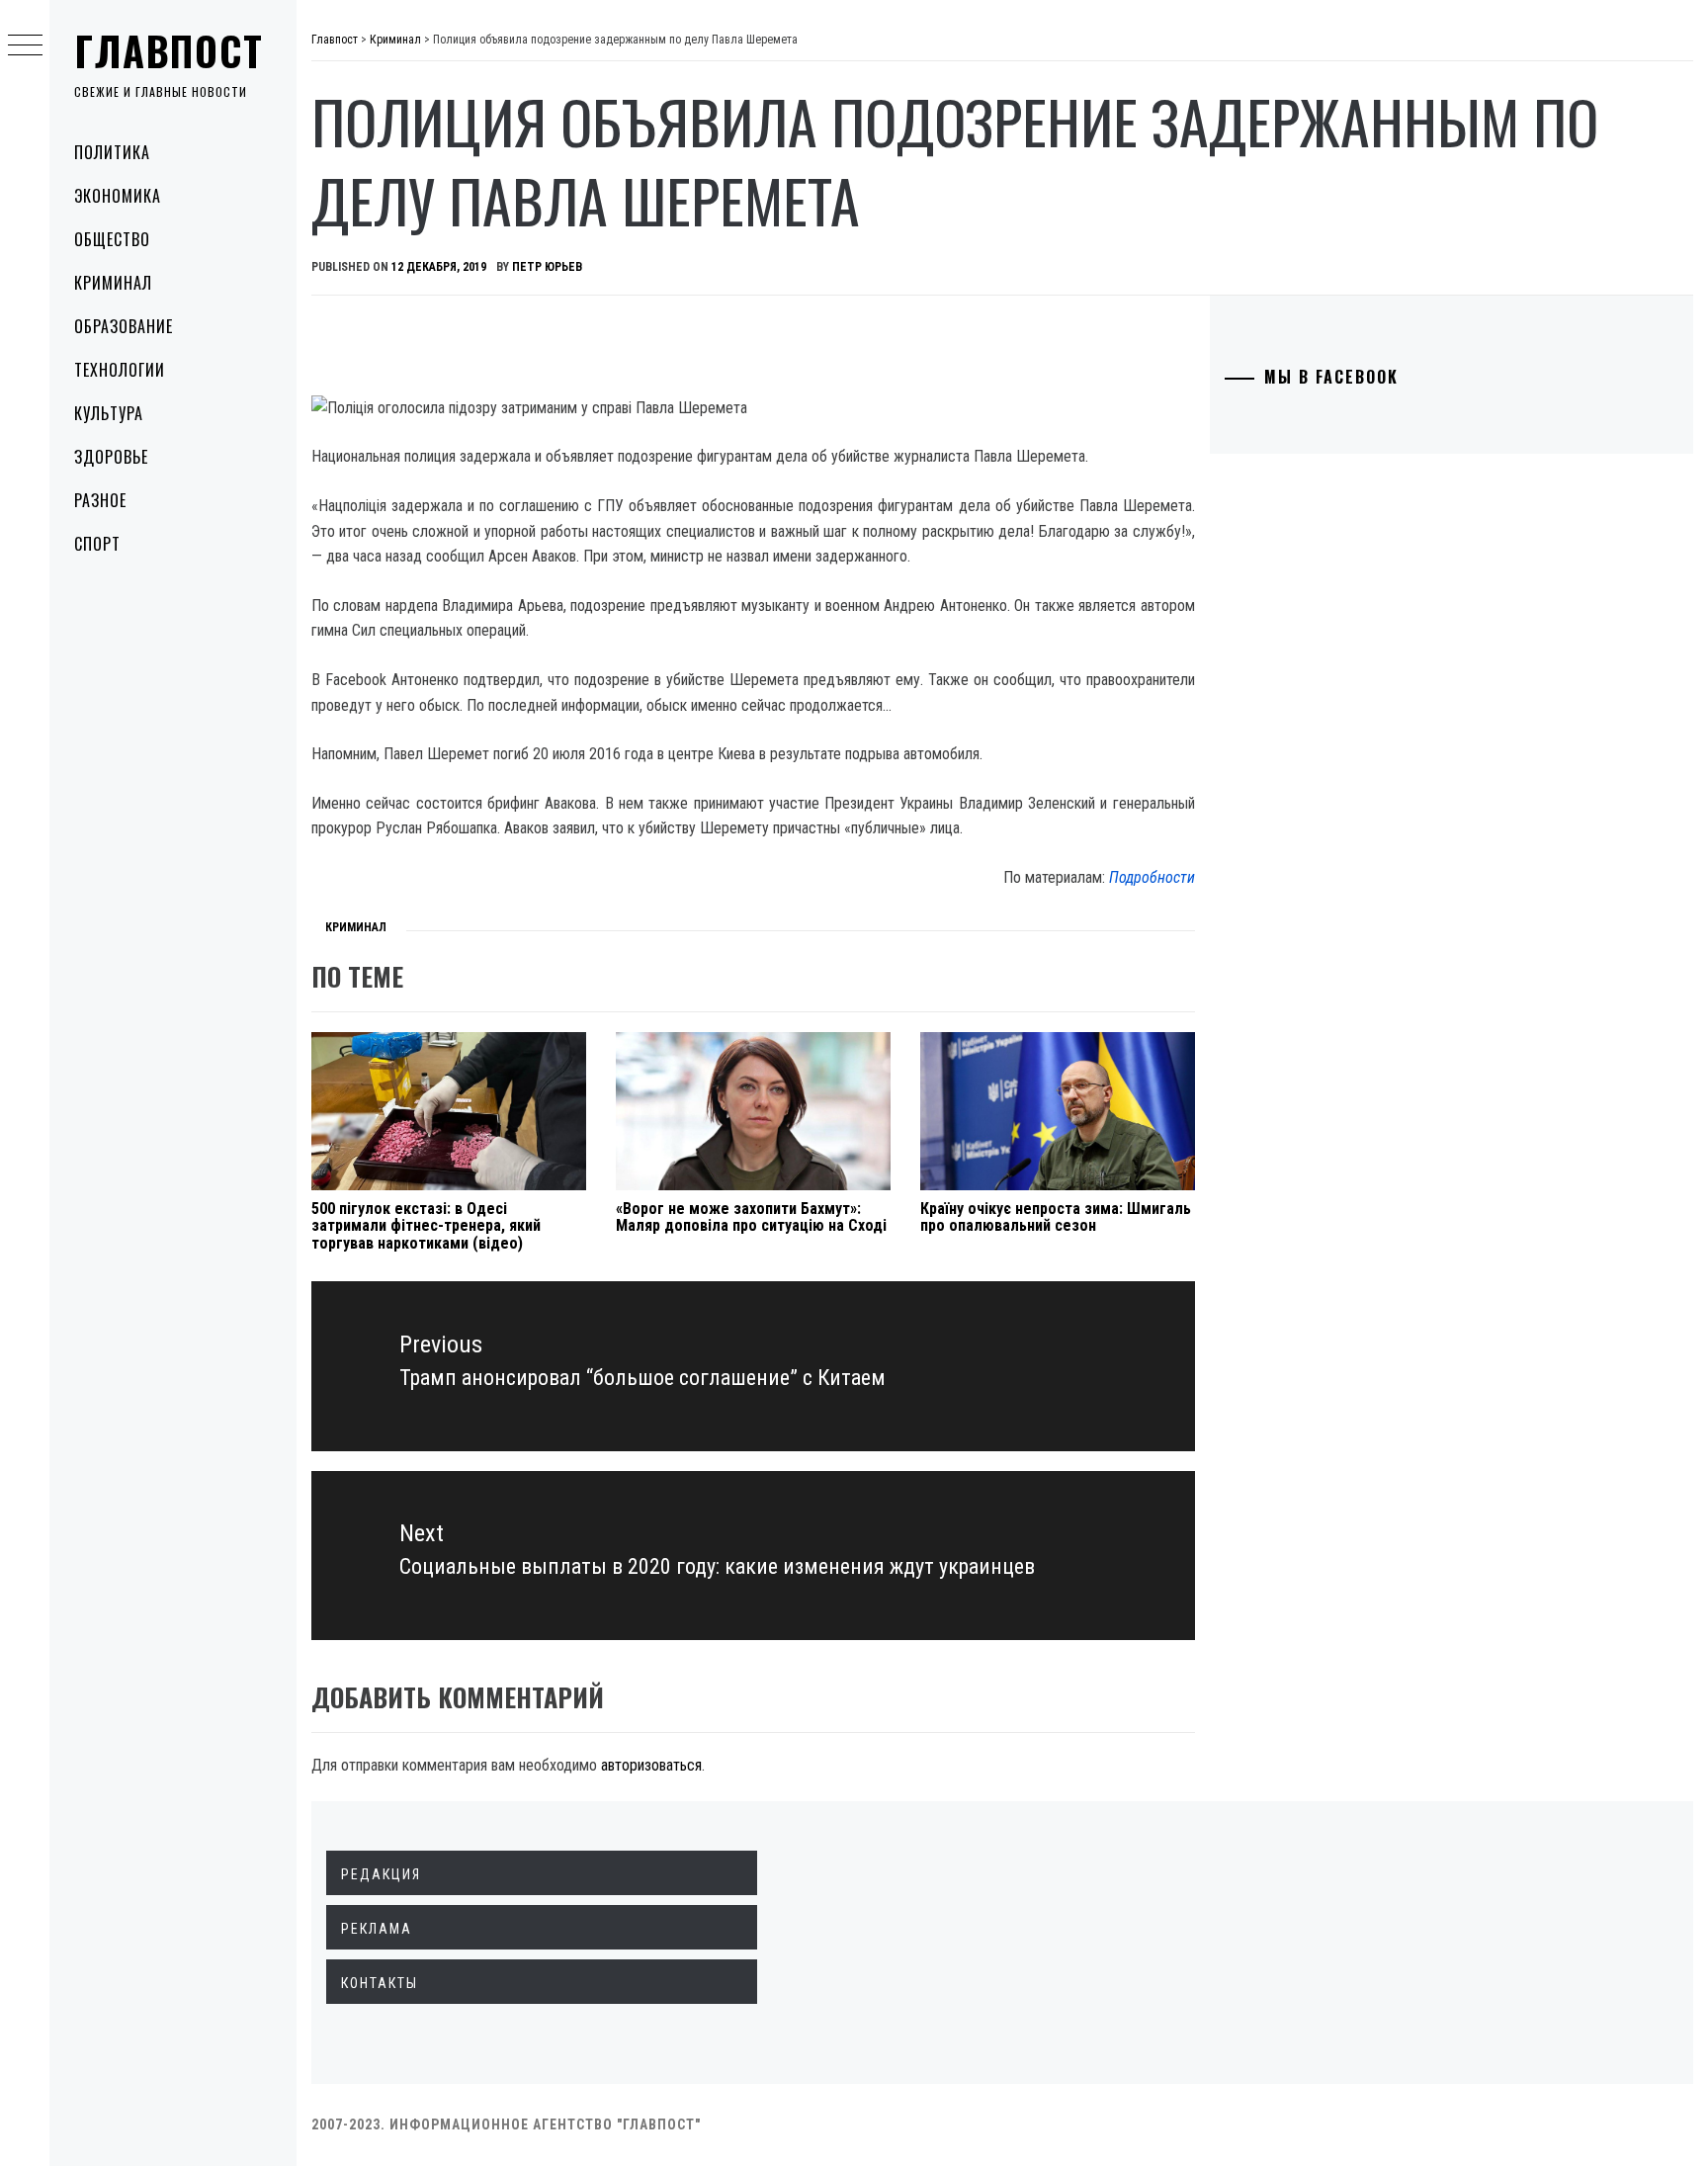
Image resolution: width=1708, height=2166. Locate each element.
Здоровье (111, 457)
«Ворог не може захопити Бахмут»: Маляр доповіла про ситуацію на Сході (751, 1217)
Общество (112, 239)
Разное (100, 500)
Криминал (113, 283)
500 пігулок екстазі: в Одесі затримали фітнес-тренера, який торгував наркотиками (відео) (426, 1226)
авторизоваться (651, 1765)
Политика (112, 152)
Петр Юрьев (547, 267)
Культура (109, 413)
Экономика (118, 196)
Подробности (1152, 877)
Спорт (97, 544)
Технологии (120, 370)
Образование (124, 326)
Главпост (169, 50)
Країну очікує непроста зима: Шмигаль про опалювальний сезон (1056, 1217)
